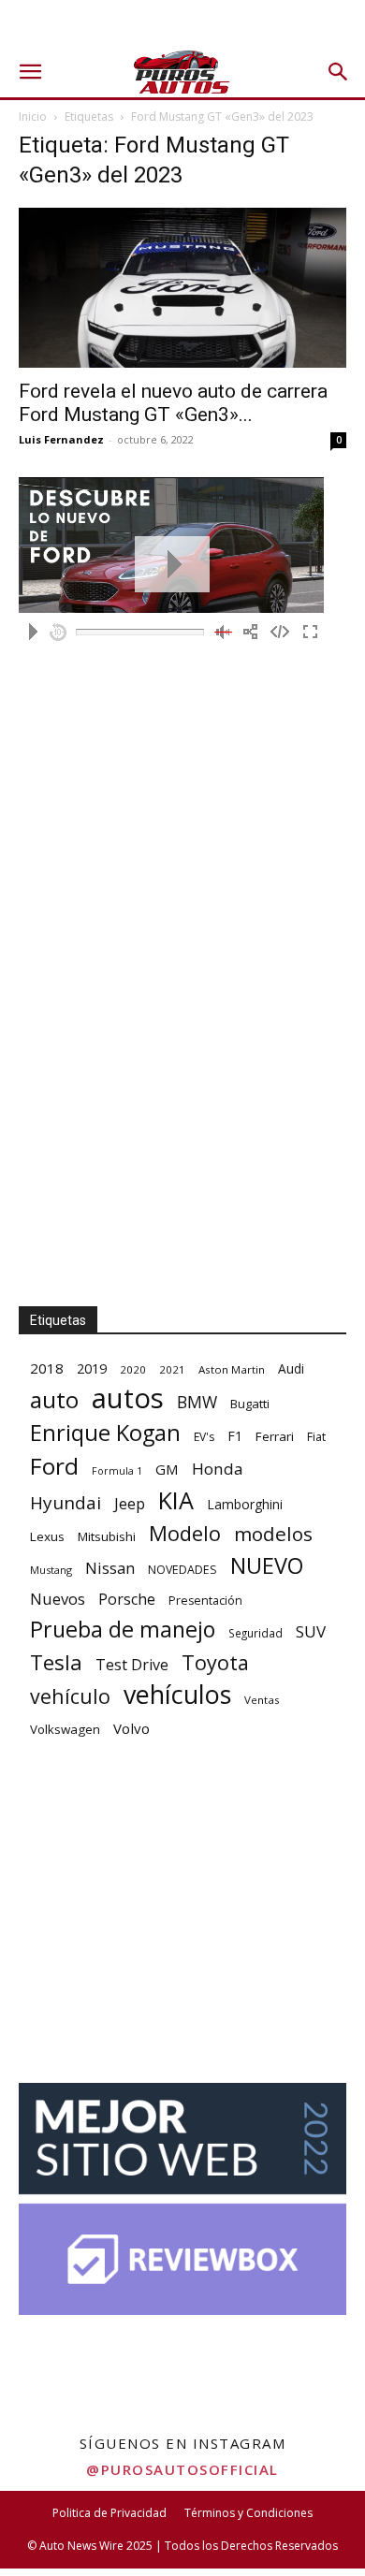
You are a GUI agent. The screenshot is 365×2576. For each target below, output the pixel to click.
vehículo (70, 1696)
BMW (197, 1402)
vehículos (177, 1694)
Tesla (56, 1662)
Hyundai (66, 1503)
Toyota (215, 1662)
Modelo (185, 1533)
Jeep (130, 1503)
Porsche (127, 1600)
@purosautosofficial (182, 2469)
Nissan (110, 1568)
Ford (54, 1466)
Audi (291, 1368)
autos (128, 1398)
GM (167, 1469)
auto (54, 1399)
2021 (172, 1369)
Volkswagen (65, 1729)
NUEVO (267, 1566)
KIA (176, 1500)
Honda (218, 1469)
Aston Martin (232, 1369)
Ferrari (275, 1436)
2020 (133, 1369)
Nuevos (58, 1599)
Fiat (316, 1437)
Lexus (47, 1536)
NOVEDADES (182, 1570)
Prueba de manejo (123, 1630)
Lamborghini (245, 1504)
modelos (273, 1534)
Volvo (131, 1728)
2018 (47, 1368)
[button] (30, 72)
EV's (204, 1437)
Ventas (262, 1700)
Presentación (205, 1601)
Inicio (33, 116)
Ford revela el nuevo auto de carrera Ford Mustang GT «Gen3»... (173, 403)
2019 (92, 1368)
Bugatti (250, 1404)
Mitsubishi (107, 1536)
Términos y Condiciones (248, 2513)
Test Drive (132, 1665)
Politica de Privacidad (109, 2513)
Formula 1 (117, 1471)
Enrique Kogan (105, 1433)
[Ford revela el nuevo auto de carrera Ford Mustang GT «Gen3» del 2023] (182, 288)
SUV (311, 1631)
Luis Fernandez (61, 439)
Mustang (51, 1570)
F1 (235, 1436)
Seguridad (255, 1633)
